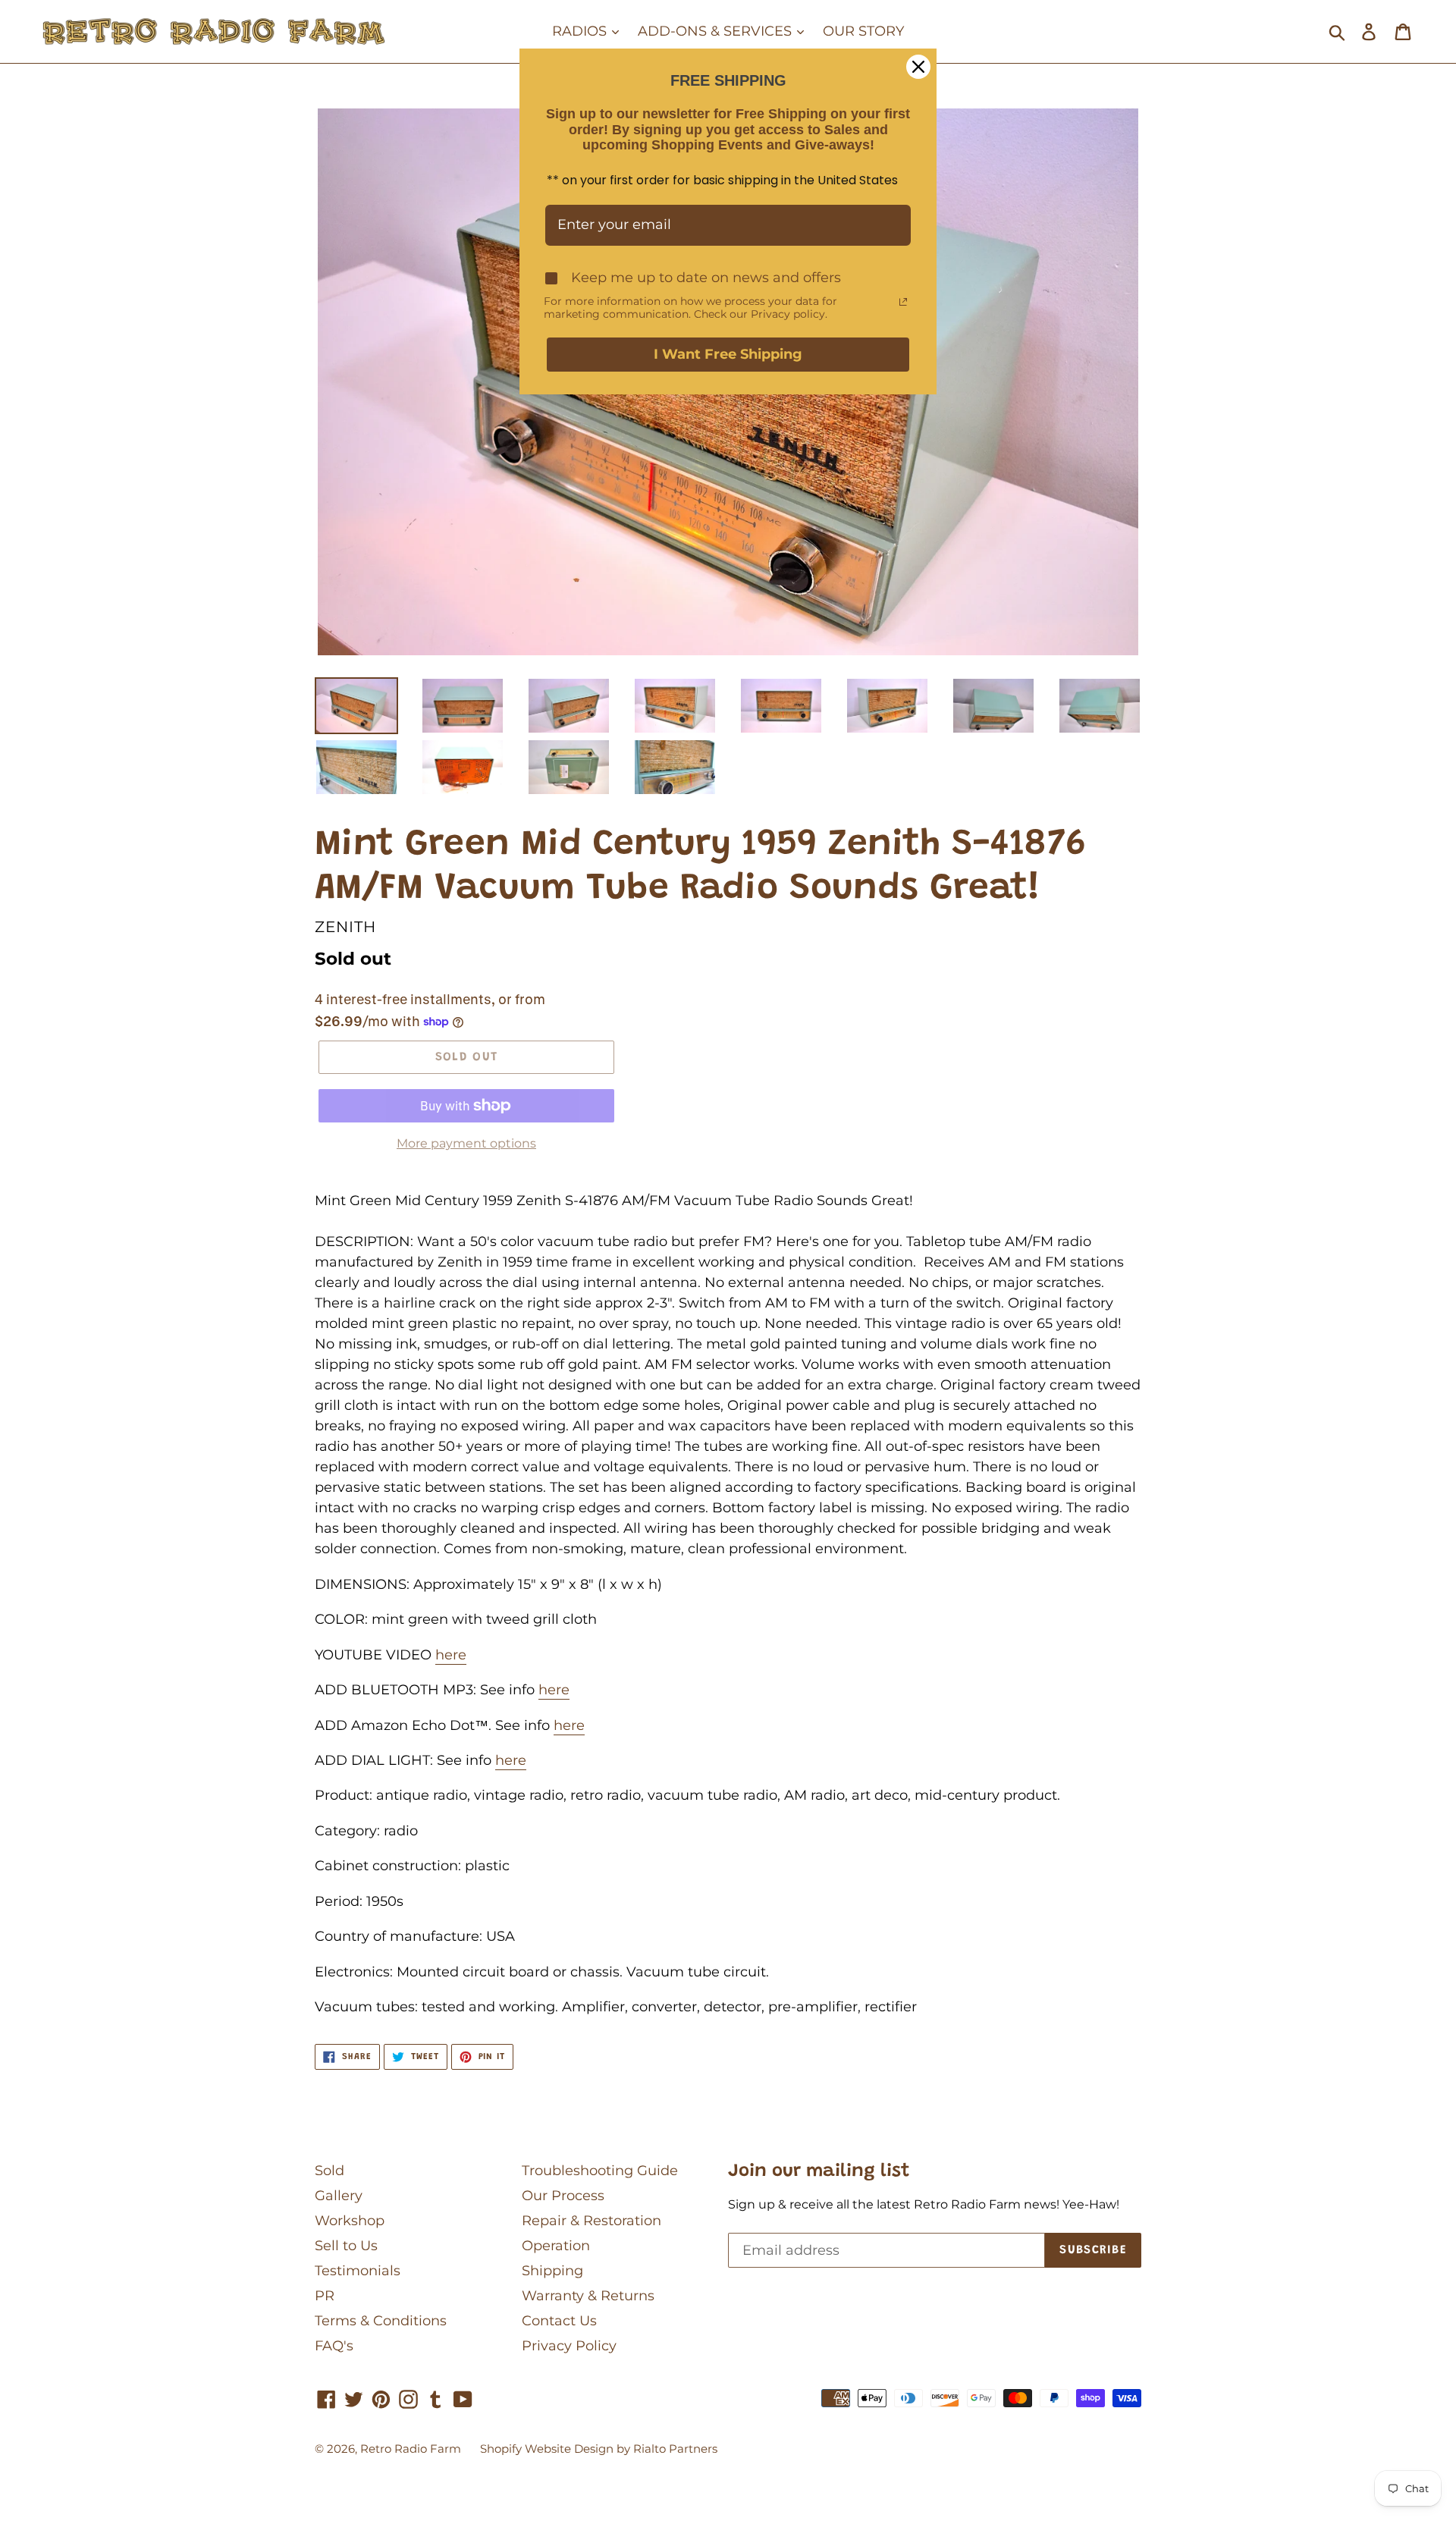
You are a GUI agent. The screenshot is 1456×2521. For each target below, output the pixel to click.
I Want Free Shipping (728, 354)
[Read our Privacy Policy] (903, 302)
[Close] (918, 67)
